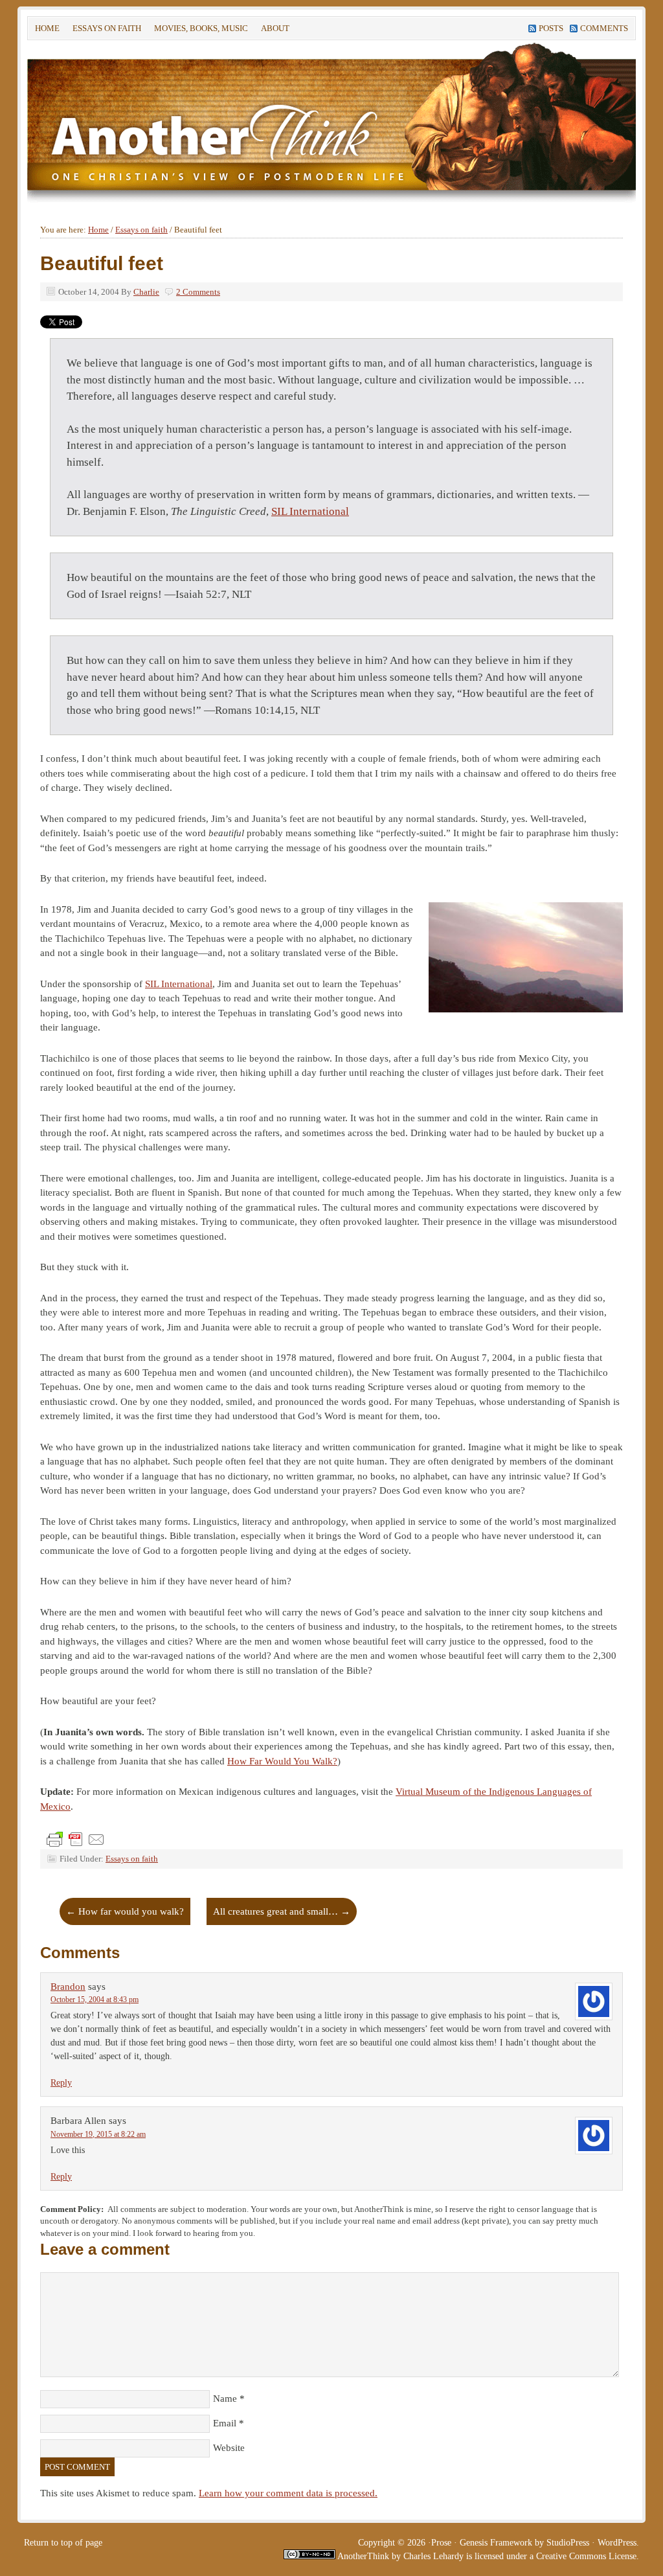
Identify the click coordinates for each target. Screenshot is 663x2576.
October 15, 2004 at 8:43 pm (95, 2000)
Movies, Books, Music (201, 28)
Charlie (146, 292)
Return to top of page (63, 2543)
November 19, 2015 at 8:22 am (98, 2134)
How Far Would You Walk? (282, 1761)
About (272, 30)
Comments (604, 28)
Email (225, 2423)
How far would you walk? (125, 1911)
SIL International (310, 511)
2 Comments (198, 292)
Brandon (68, 1987)
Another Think (221, 122)
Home (47, 28)
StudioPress (568, 2543)
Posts (551, 28)
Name (225, 2399)
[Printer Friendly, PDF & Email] (76, 1839)
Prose (441, 2543)
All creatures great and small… (282, 1911)
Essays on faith (107, 28)
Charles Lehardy (433, 2556)
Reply (61, 2083)
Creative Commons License (586, 2556)
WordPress (617, 2543)
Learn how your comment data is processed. (288, 2493)
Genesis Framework (496, 2543)
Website (229, 2448)
